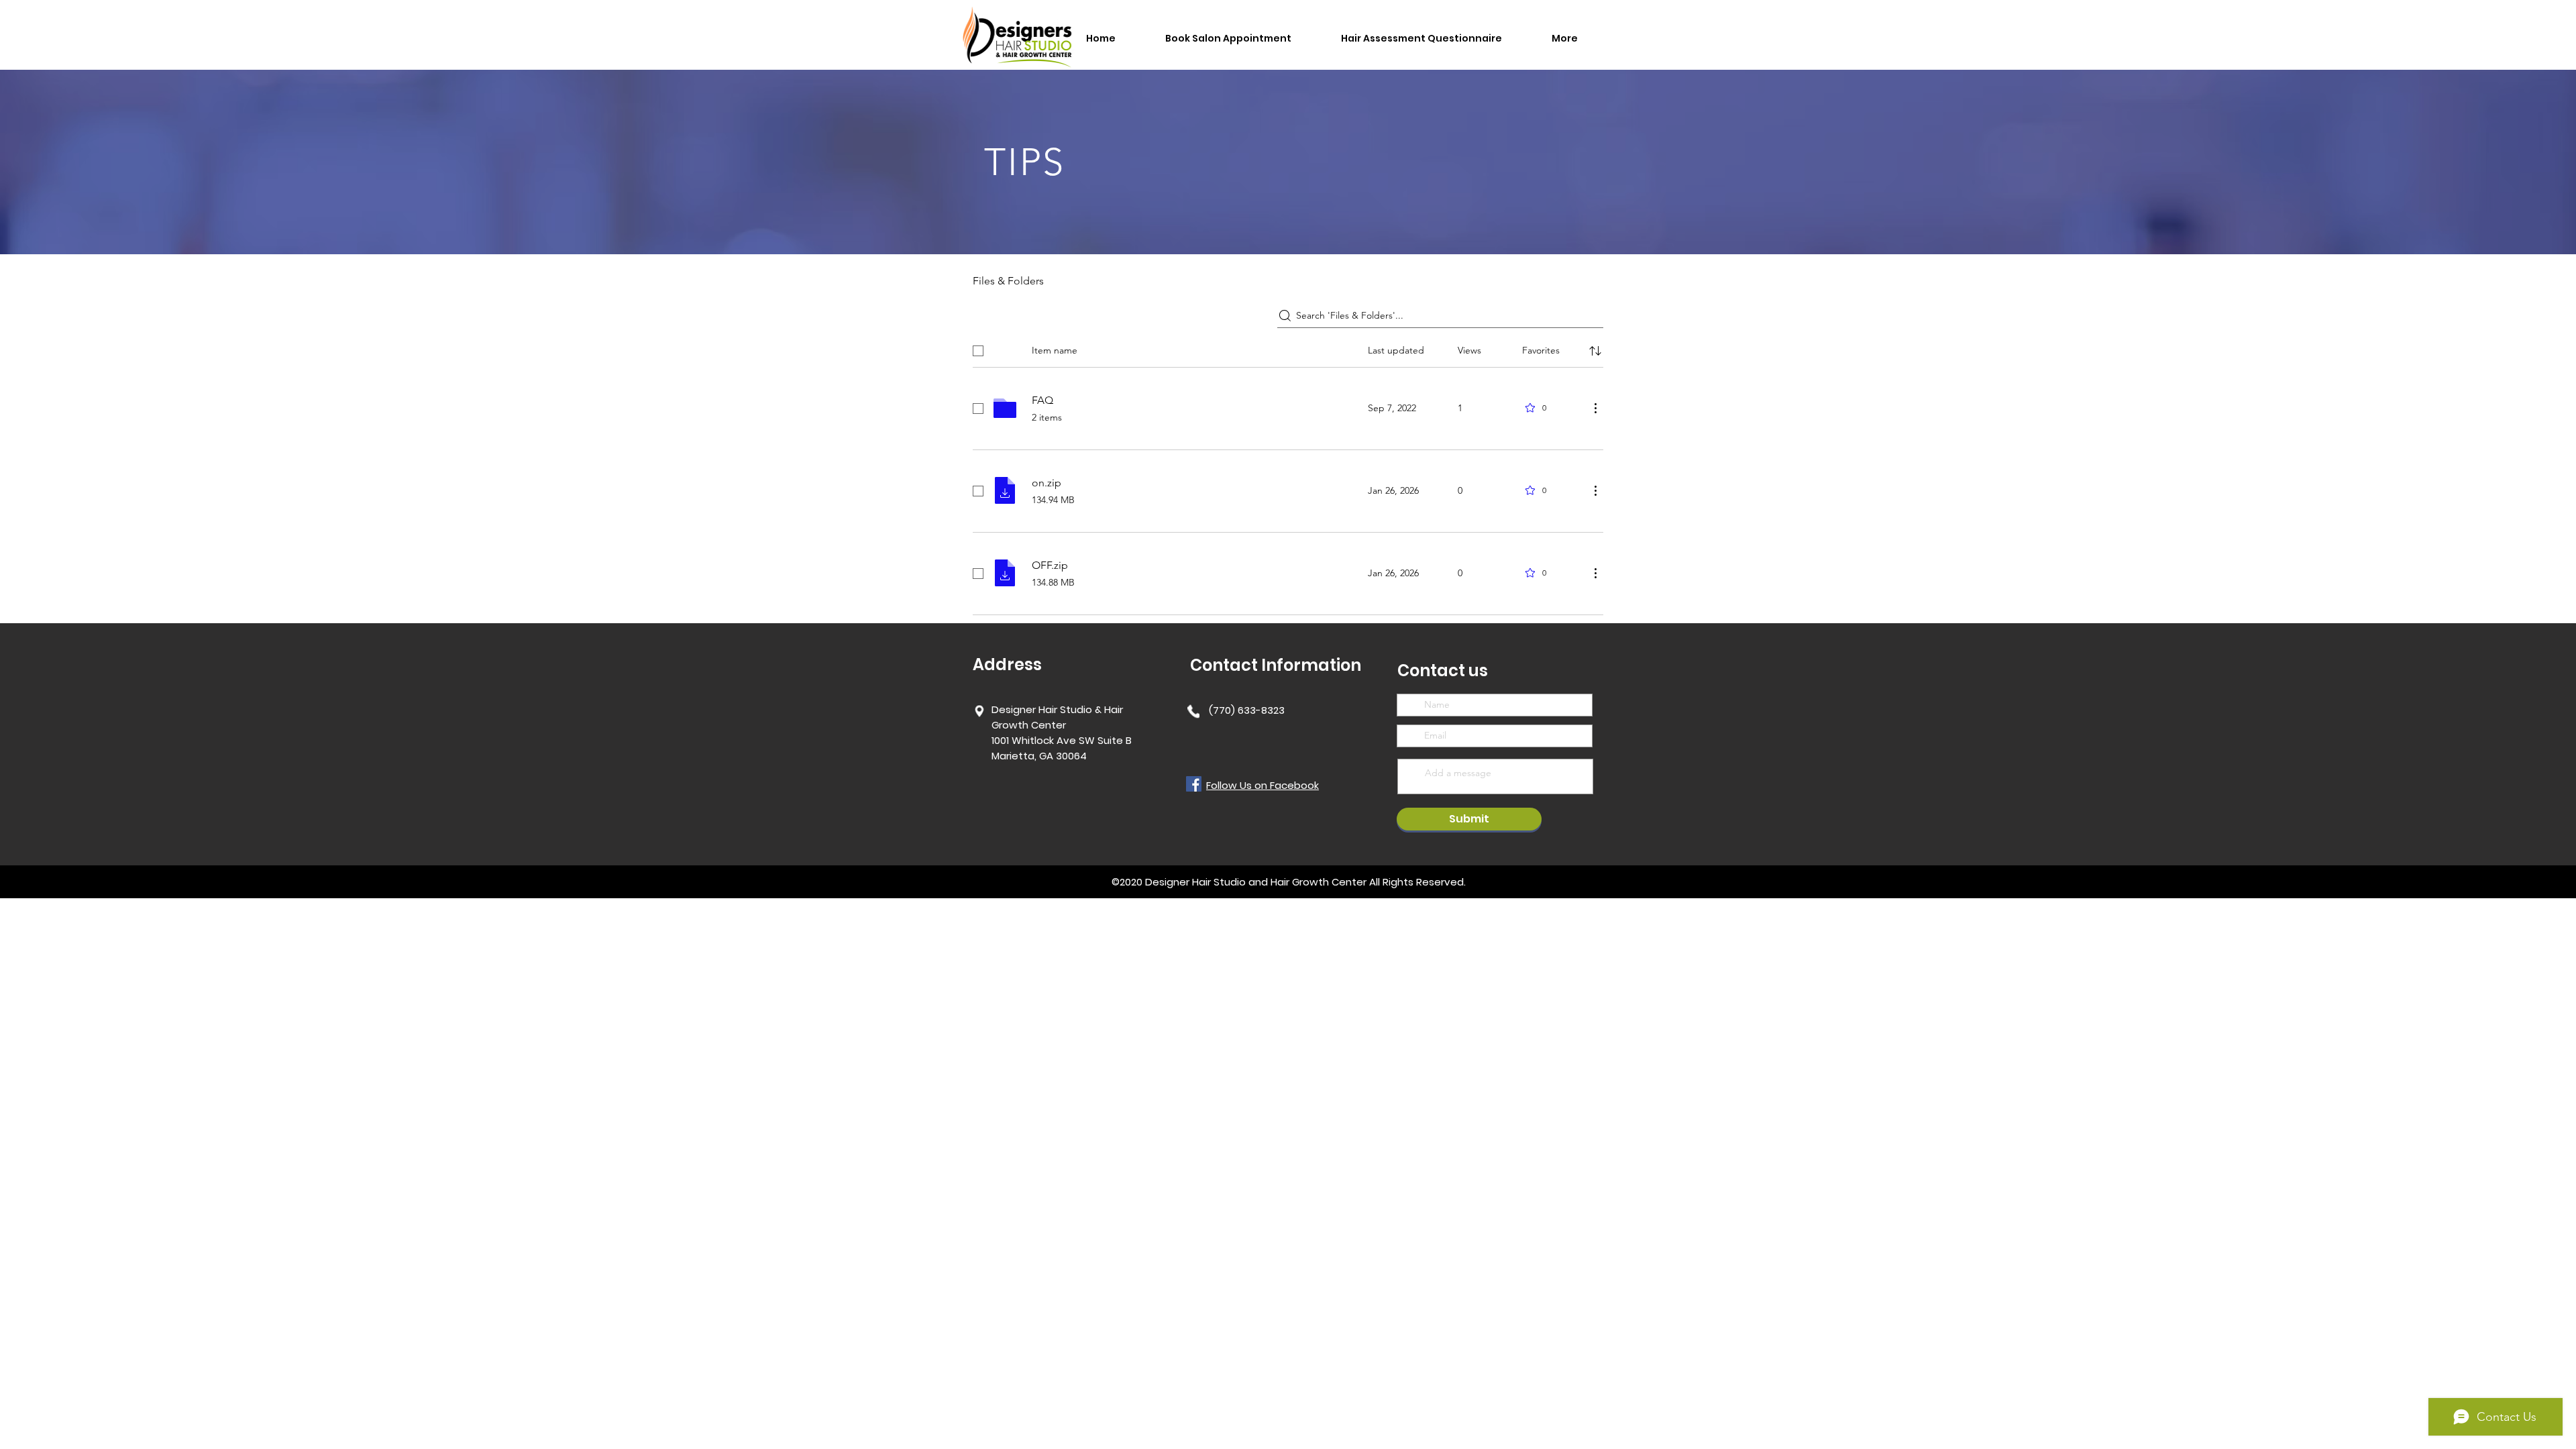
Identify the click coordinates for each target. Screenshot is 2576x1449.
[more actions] (1595, 408)
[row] (1288, 348)
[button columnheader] (1595, 351)
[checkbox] (978, 351)
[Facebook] (1194, 784)
